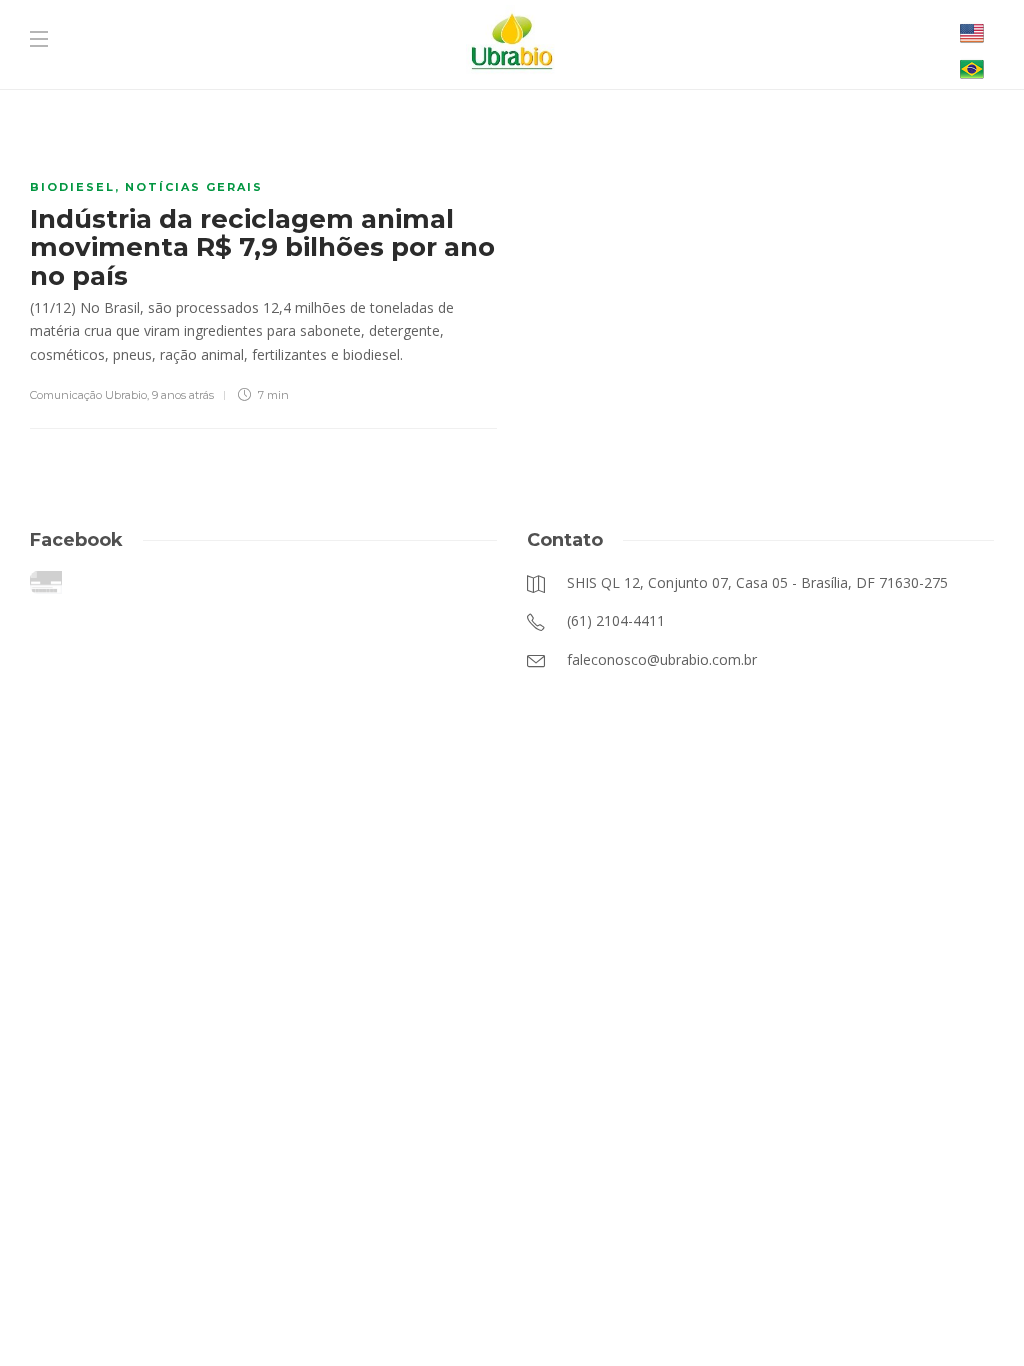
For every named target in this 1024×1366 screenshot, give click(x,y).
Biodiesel (72, 187)
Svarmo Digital (712, 1315)
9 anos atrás (183, 395)
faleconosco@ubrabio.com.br (461, 1315)
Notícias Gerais (194, 187)
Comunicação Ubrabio (88, 395)
